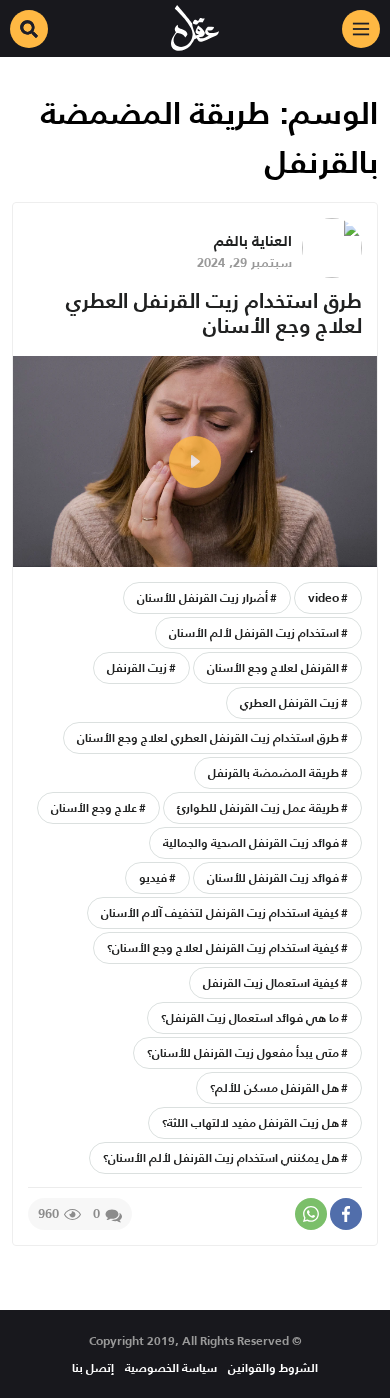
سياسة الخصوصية (171, 1367)
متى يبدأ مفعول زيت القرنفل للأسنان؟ (243, 1052)
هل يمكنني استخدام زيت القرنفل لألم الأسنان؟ (221, 1157)
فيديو (153, 877)
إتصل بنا (93, 1367)
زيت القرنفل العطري (289, 702)
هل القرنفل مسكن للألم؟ (274, 1087)
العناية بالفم (253, 240)
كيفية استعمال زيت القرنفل (271, 982)
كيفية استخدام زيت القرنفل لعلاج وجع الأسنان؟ (223, 947)
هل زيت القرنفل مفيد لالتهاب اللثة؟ (250, 1122)
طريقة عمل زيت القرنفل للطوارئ (258, 807)
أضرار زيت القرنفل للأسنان (202, 597)
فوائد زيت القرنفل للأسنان (273, 877)
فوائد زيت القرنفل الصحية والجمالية (251, 842)
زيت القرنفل (137, 667)
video (323, 597)
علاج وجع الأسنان (94, 807)
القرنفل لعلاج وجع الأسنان (273, 667)
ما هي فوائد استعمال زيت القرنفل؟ (250, 1017)
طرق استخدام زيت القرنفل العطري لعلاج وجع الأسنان (214, 313)
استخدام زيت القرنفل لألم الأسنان (254, 632)
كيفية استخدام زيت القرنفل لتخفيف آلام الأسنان (220, 912)
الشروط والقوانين (273, 1367)
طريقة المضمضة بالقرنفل (273, 772)
